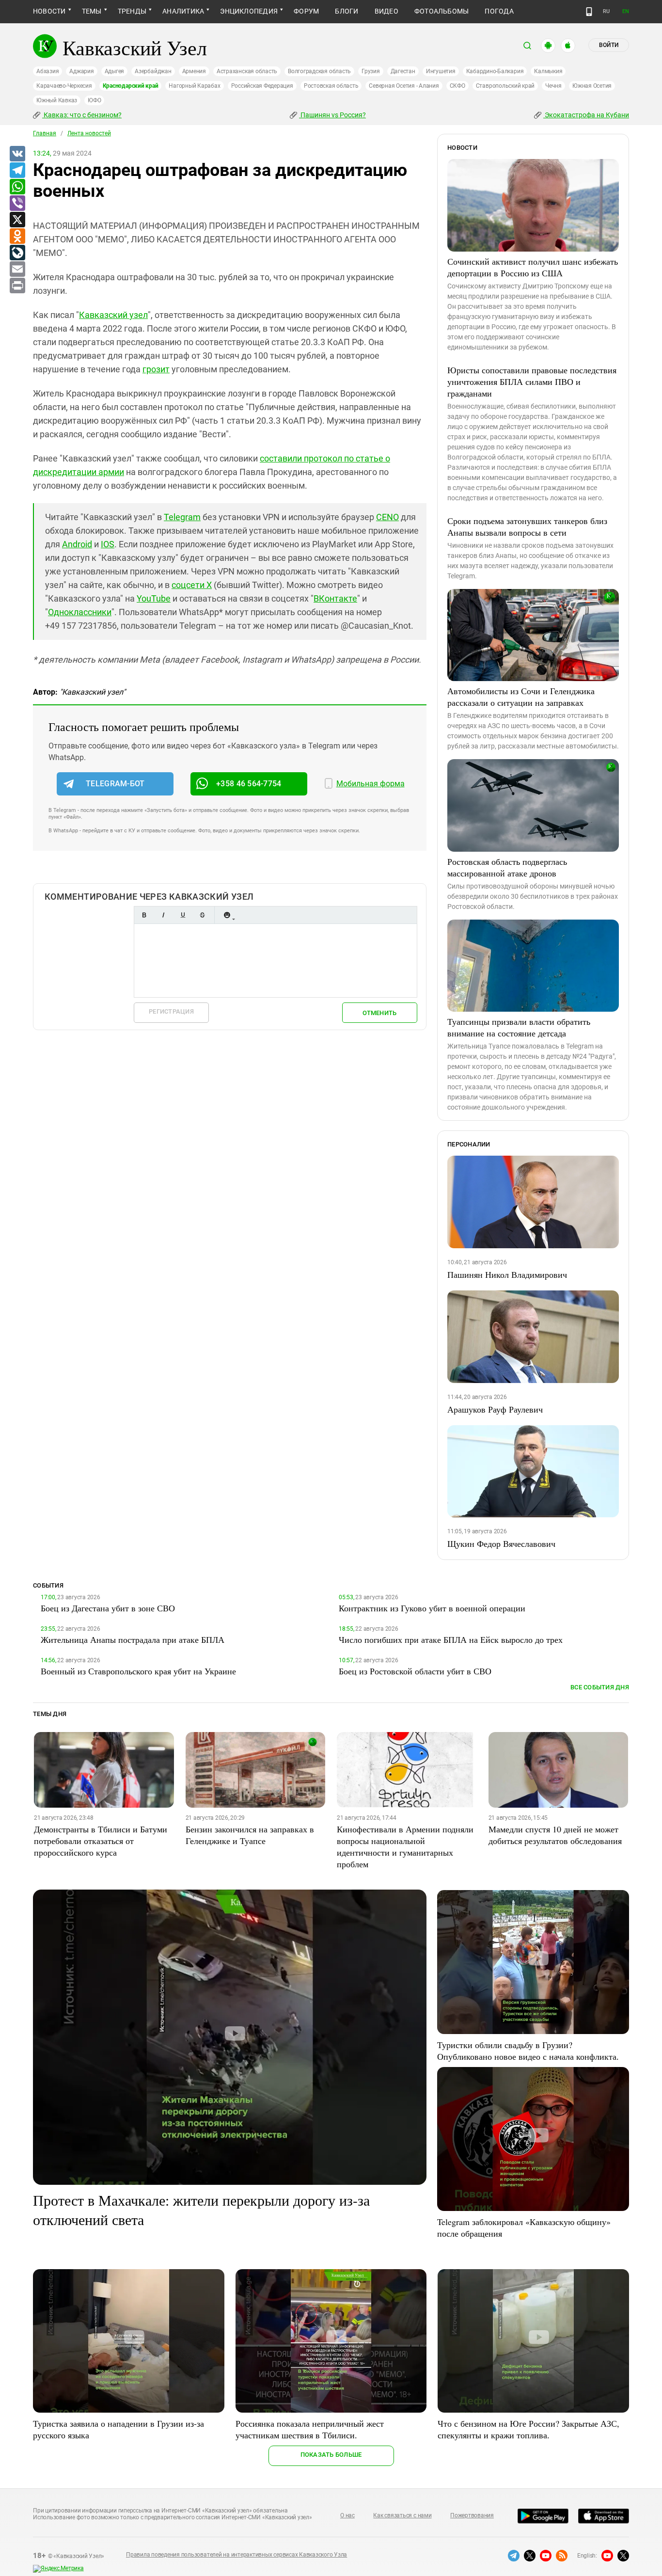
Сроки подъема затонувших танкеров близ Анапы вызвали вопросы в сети (527, 526)
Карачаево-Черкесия (64, 86)
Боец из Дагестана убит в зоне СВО (108, 1608)
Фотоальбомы (442, 11)
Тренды (132, 11)
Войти (609, 45)
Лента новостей (89, 133)
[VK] (17, 154)
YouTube (154, 598)
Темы (92, 11)
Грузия (371, 71)
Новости (49, 11)
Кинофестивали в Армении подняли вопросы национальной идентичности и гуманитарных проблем (405, 1846)
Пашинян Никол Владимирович (507, 1274)
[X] (17, 220)
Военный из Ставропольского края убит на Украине (138, 1671)
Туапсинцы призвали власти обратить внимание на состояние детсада (519, 1027)
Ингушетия (441, 71)
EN (626, 11)
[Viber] (17, 204)
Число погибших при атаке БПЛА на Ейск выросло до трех (451, 1639)
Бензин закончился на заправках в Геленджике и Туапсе (250, 1835)
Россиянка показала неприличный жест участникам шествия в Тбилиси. (310, 2429)
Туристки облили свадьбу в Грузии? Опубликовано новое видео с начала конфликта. (528, 2051)
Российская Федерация (262, 86)
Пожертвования (472, 2515)
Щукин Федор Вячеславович (501, 1543)
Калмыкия (548, 71)
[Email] (17, 270)
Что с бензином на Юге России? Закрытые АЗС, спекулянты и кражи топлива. (528, 2429)
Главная (45, 133)
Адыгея (115, 71)
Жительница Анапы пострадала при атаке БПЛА (133, 1639)
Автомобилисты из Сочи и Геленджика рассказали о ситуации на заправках (521, 697)
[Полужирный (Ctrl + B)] (144, 915)
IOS (108, 544)
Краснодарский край (131, 86)
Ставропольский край (505, 86)
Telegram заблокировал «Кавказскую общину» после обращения (524, 2227)
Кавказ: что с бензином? (82, 115)
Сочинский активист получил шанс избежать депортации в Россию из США (533, 267)
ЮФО (94, 100)
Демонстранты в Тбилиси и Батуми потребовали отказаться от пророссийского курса (101, 1841)
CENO (387, 517)
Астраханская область (247, 71)
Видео (386, 11)
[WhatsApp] (17, 187)
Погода (499, 11)
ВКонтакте (335, 598)
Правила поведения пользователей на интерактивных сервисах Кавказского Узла (236, 2555)
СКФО (457, 86)
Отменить (379, 1013)
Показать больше (331, 2455)
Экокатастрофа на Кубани (586, 115)
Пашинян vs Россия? (332, 115)
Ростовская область (331, 86)
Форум (306, 11)
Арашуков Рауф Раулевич (495, 1409)
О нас (347, 2515)
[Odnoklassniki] (17, 237)
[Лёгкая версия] (589, 12)
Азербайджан (153, 71)
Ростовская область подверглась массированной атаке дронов (507, 867)
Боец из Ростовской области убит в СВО (415, 1671)
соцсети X (192, 585)
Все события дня (600, 1687)
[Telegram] (17, 171)
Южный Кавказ (57, 100)
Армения (194, 71)
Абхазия (47, 71)
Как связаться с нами (402, 2515)
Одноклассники (80, 612)
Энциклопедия (249, 11)
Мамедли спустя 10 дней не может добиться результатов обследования (555, 1835)
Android (77, 544)
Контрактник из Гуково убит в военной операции (432, 1608)
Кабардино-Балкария (495, 71)
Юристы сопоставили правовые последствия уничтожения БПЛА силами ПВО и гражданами (532, 382)
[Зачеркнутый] (202, 915)
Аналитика (183, 11)
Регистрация (171, 1011)
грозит (156, 369)
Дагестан (403, 71)
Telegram (182, 517)
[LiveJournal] (17, 253)
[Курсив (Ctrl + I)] (163, 915)
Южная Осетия (592, 86)
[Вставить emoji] (227, 915)
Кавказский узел (113, 315)
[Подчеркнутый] (183, 915)
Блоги (347, 11)
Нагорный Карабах (194, 86)
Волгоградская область (319, 71)
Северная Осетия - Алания (404, 86)
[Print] (17, 286)
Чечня (553, 86)
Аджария (81, 71)
